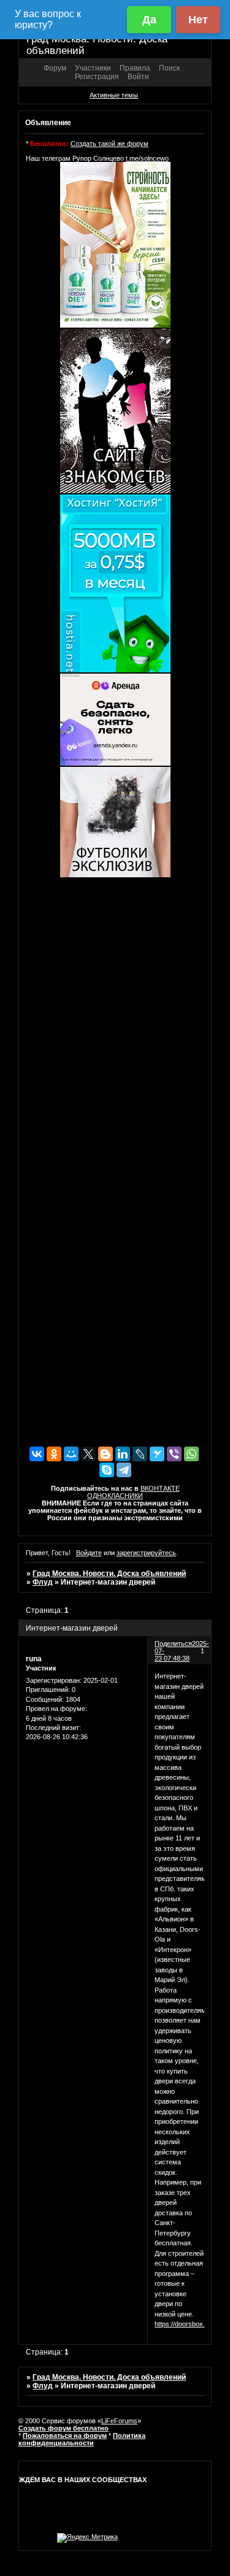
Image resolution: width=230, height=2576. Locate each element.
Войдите (89, 1553)
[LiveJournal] (140, 1454)
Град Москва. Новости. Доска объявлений (109, 1574)
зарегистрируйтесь (146, 1553)
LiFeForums (119, 2421)
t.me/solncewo (147, 158)
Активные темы (114, 95)
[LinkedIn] (123, 1454)
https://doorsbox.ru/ (184, 2324)
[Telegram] (124, 1470)
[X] (88, 1454)
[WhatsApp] (191, 1454)
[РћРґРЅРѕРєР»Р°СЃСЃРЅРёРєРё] (54, 1454)
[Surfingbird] (157, 1454)
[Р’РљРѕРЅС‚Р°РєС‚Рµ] (37, 1454)
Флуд (43, 1582)
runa (34, 1659)
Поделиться (173, 1644)
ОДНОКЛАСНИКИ (115, 1496)
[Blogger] (105, 1454)
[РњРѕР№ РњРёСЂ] (71, 1454)
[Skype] (107, 1470)
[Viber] (174, 1454)
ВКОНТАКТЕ (160, 1488)
